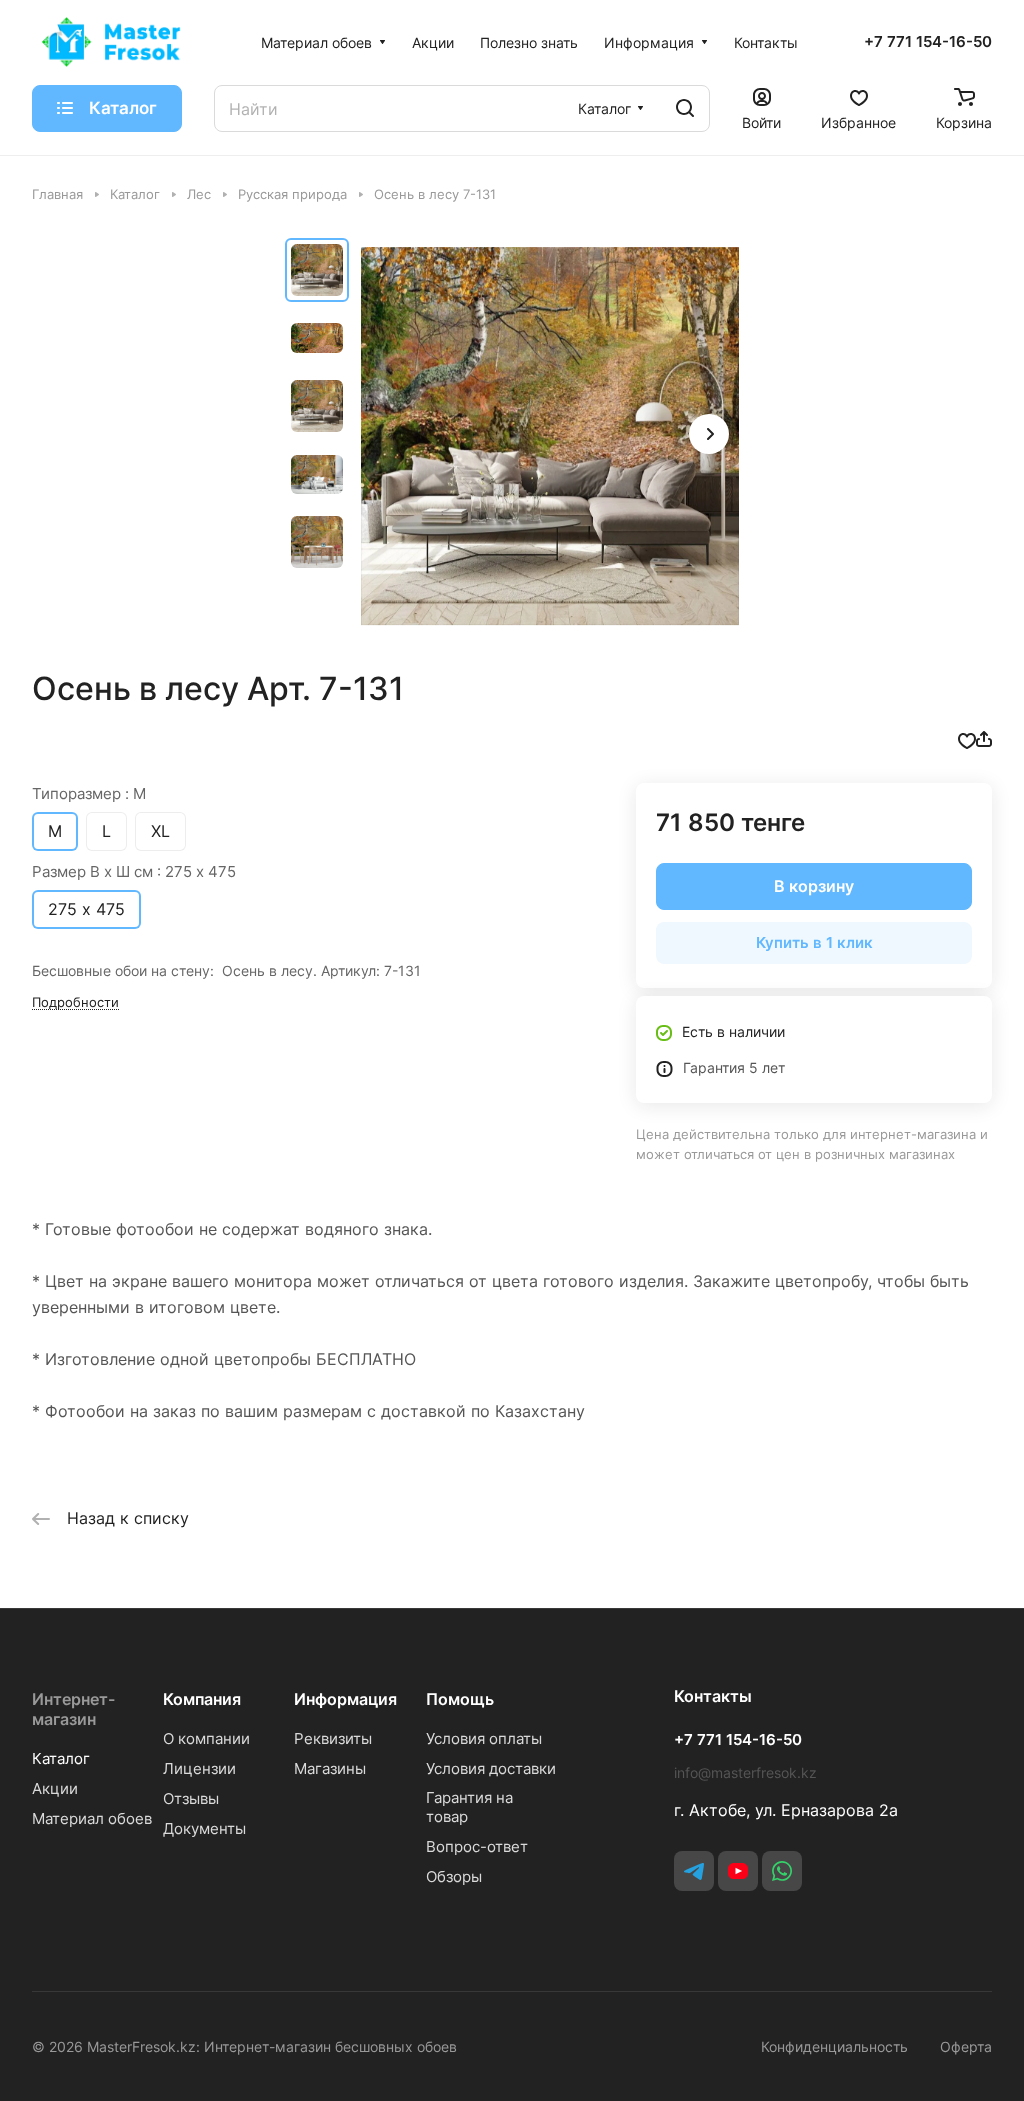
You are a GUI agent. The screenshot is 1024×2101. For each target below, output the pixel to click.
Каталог (61, 1758)
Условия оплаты (484, 1738)
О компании (206, 1738)
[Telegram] (694, 1871)
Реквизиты (333, 1738)
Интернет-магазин (73, 1709)
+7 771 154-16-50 (928, 42)
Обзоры (454, 1876)
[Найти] (685, 108)
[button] (709, 434)
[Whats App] (782, 1871)
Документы (204, 1828)
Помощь (460, 1699)
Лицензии (199, 1768)
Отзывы (191, 1798)
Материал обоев (92, 1818)
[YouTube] (738, 1871)
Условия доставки (491, 1768)
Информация (345, 1699)
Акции (55, 1788)
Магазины (330, 1768)
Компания (202, 1699)
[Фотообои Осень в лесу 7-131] (550, 436)
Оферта (966, 2046)
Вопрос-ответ (477, 1846)
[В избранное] (967, 739)
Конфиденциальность (834, 2046)
